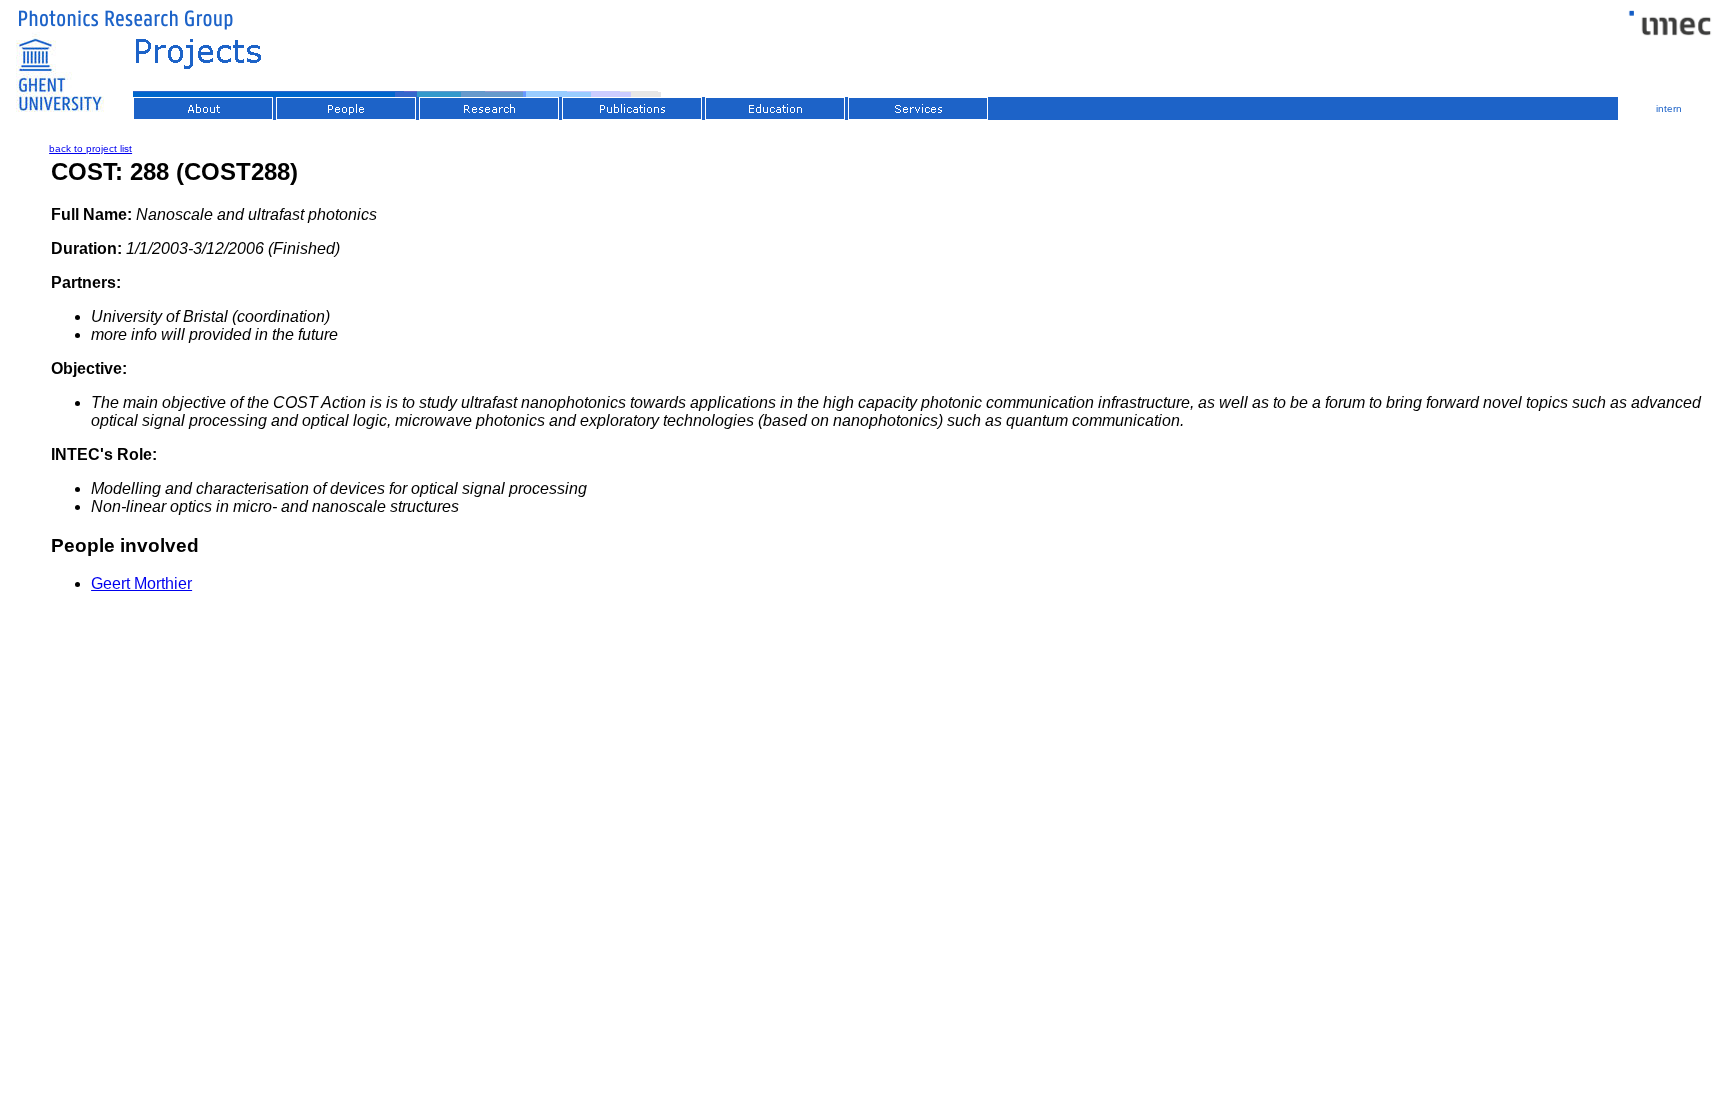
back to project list (90, 148)
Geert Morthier (141, 583)
